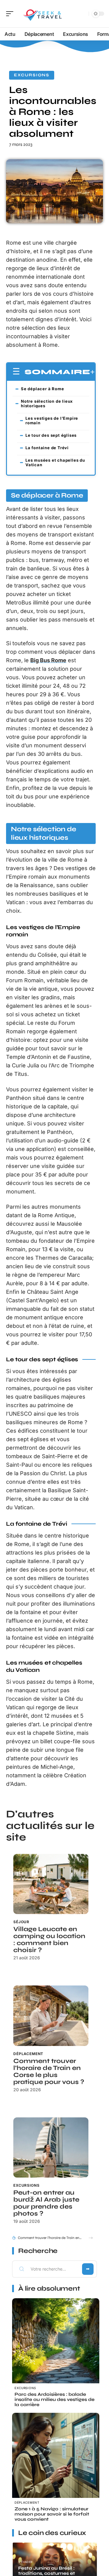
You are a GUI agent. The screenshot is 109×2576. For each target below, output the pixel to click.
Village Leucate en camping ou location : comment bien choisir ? (49, 1940)
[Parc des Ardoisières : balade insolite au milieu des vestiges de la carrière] (56, 2342)
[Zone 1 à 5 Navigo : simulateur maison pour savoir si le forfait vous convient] (56, 2457)
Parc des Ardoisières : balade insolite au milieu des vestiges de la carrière (54, 2399)
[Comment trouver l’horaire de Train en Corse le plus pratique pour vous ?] (51, 2016)
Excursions (32, 75)
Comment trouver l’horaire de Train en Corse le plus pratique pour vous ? (49, 2071)
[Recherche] (83, 14)
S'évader (25, 2562)
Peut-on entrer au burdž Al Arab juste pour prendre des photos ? (46, 2203)
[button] (91, 2238)
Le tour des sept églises (51, 435)
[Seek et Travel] (44, 14)
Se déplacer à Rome (42, 389)
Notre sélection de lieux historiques (47, 403)
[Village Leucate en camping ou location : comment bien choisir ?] (51, 1884)
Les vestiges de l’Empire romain (52, 420)
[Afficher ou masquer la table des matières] (92, 372)
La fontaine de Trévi (47, 448)
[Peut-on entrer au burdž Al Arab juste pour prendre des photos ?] (51, 2147)
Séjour (21, 1922)
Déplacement (28, 2054)
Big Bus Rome (48, 660)
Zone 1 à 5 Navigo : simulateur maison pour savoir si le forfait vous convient (52, 2514)
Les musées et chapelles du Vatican (55, 462)
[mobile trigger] (11, 14)
